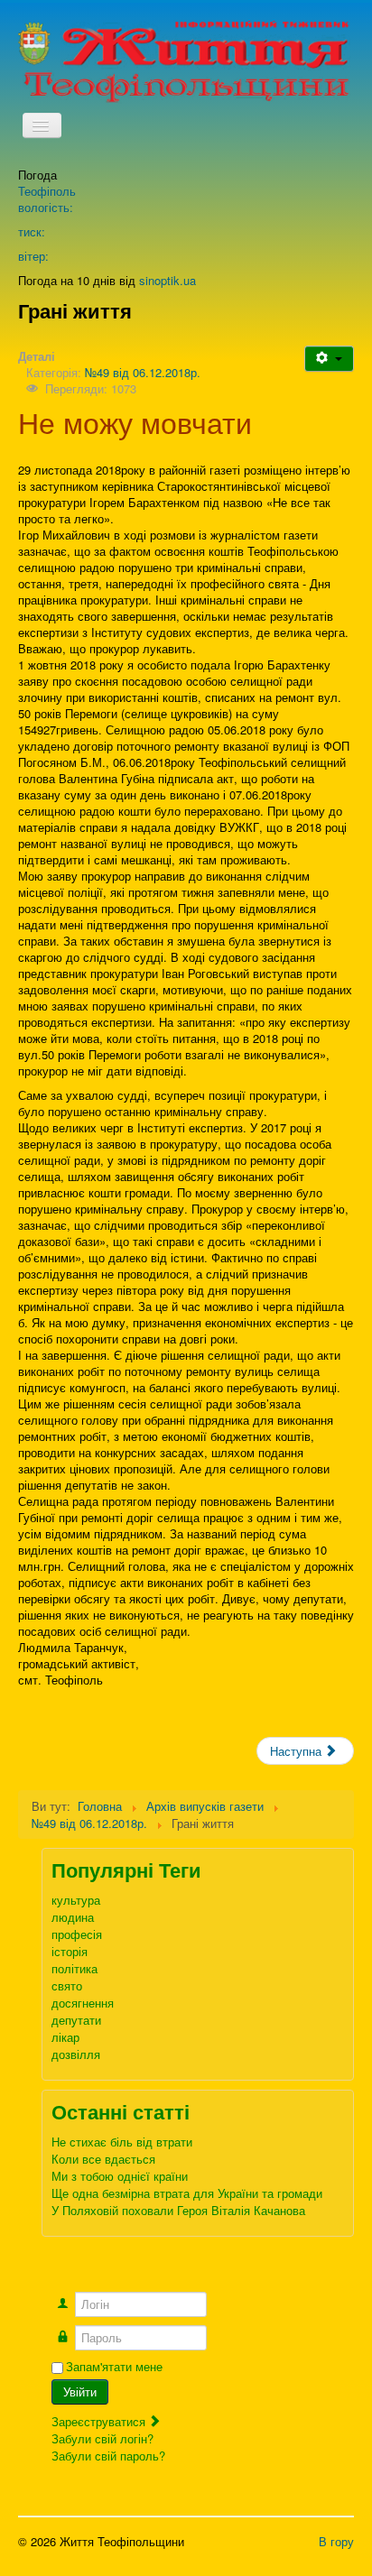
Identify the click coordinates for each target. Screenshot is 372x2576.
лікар (65, 2037)
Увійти (80, 2391)
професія (77, 1934)
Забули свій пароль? (108, 2456)
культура (76, 1900)
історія (70, 1951)
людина (73, 1917)
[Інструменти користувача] (329, 359)
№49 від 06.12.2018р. (143, 372)
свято (67, 1985)
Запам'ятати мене (114, 2367)
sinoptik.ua (167, 280)
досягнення (83, 2003)
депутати (76, 2020)
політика (74, 1968)
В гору (336, 2541)
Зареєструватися (100, 2421)
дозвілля (76, 2054)
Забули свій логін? (102, 2438)
